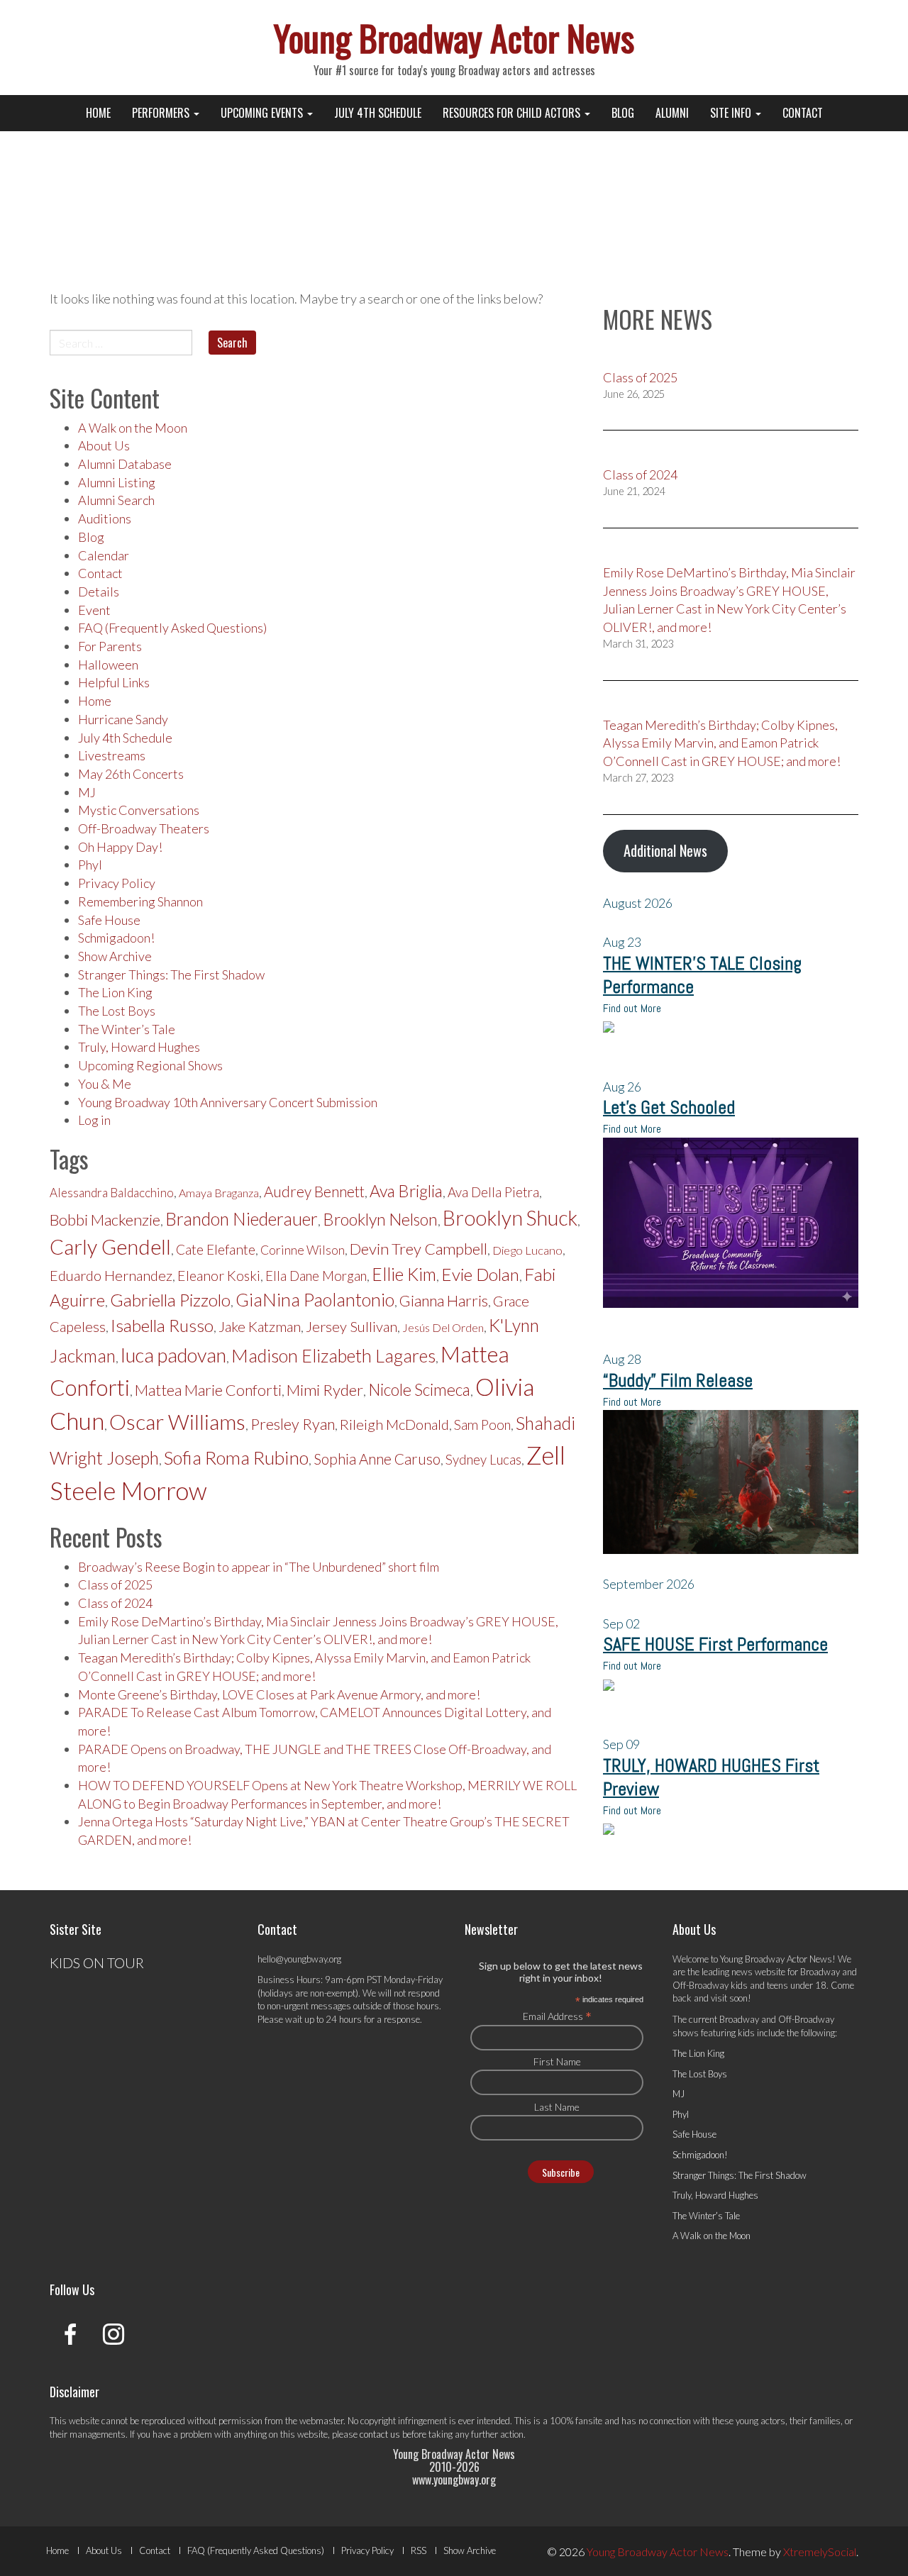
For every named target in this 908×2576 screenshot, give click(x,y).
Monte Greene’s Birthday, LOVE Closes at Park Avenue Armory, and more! (279, 1694)
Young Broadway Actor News (454, 37)
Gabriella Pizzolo (170, 1300)
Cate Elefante (216, 1249)
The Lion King (115, 992)
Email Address (557, 2016)
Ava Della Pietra (493, 1192)
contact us (380, 2434)
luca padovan (173, 1355)
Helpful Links (114, 682)
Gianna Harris (444, 1301)
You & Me (105, 1084)
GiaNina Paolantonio (315, 1299)
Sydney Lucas (483, 1460)
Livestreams (112, 755)
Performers (162, 113)
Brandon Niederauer (242, 1219)
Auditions (105, 518)
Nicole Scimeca (419, 1390)
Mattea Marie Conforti (208, 1390)
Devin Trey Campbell (419, 1249)
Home (98, 113)
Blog (623, 113)
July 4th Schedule (378, 113)
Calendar (104, 555)
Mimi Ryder (325, 1390)
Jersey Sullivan (351, 1326)
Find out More (632, 1008)
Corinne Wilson (303, 1250)
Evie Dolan (480, 1274)
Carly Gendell (110, 1247)
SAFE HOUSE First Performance (715, 1644)
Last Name (557, 2107)
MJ (87, 792)
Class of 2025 (115, 1584)
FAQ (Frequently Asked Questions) (172, 628)
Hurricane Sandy (123, 719)
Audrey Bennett (314, 1192)
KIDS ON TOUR (97, 1962)
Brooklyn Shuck (510, 1218)
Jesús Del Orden (443, 1327)
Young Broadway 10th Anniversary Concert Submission (228, 1102)
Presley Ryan (293, 1424)
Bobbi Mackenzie (105, 1220)
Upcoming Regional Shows (150, 1065)
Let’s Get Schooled (669, 1107)
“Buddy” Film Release (678, 1381)
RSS (419, 2550)
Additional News (665, 850)
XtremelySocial (820, 2552)
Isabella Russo (162, 1325)
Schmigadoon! (116, 938)
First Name (557, 2061)
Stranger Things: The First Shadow (171, 975)
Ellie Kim (404, 1274)
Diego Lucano (527, 1250)
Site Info (732, 113)
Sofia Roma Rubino (236, 1458)
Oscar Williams (177, 1421)
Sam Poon (482, 1425)
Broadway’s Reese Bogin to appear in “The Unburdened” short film (259, 1567)
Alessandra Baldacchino (112, 1193)
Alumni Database (125, 464)
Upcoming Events (263, 113)
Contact (803, 113)
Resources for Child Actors (513, 113)
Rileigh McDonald (394, 1424)
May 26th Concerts (131, 774)
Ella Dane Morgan (316, 1276)
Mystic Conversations (139, 810)
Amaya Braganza (219, 1193)
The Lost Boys (117, 1011)
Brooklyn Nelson (380, 1219)
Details (99, 592)
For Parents (110, 646)
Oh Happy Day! (120, 847)
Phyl (90, 865)
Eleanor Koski (219, 1276)
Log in (94, 1120)
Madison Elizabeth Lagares (333, 1355)
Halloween (108, 665)
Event (94, 610)
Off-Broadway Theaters (144, 828)
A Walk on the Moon (133, 428)
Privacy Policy (117, 883)
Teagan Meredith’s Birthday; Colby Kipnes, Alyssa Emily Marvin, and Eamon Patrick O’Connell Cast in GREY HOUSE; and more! (722, 743)
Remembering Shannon (140, 901)
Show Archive (115, 956)
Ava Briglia (406, 1191)
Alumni (672, 113)
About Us (104, 445)
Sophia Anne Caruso (377, 1459)
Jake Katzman (260, 1326)
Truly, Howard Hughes (139, 1047)
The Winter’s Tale (127, 1029)
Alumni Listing (117, 482)
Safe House (109, 920)
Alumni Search (116, 500)
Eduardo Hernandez (111, 1275)
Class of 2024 (115, 1603)
